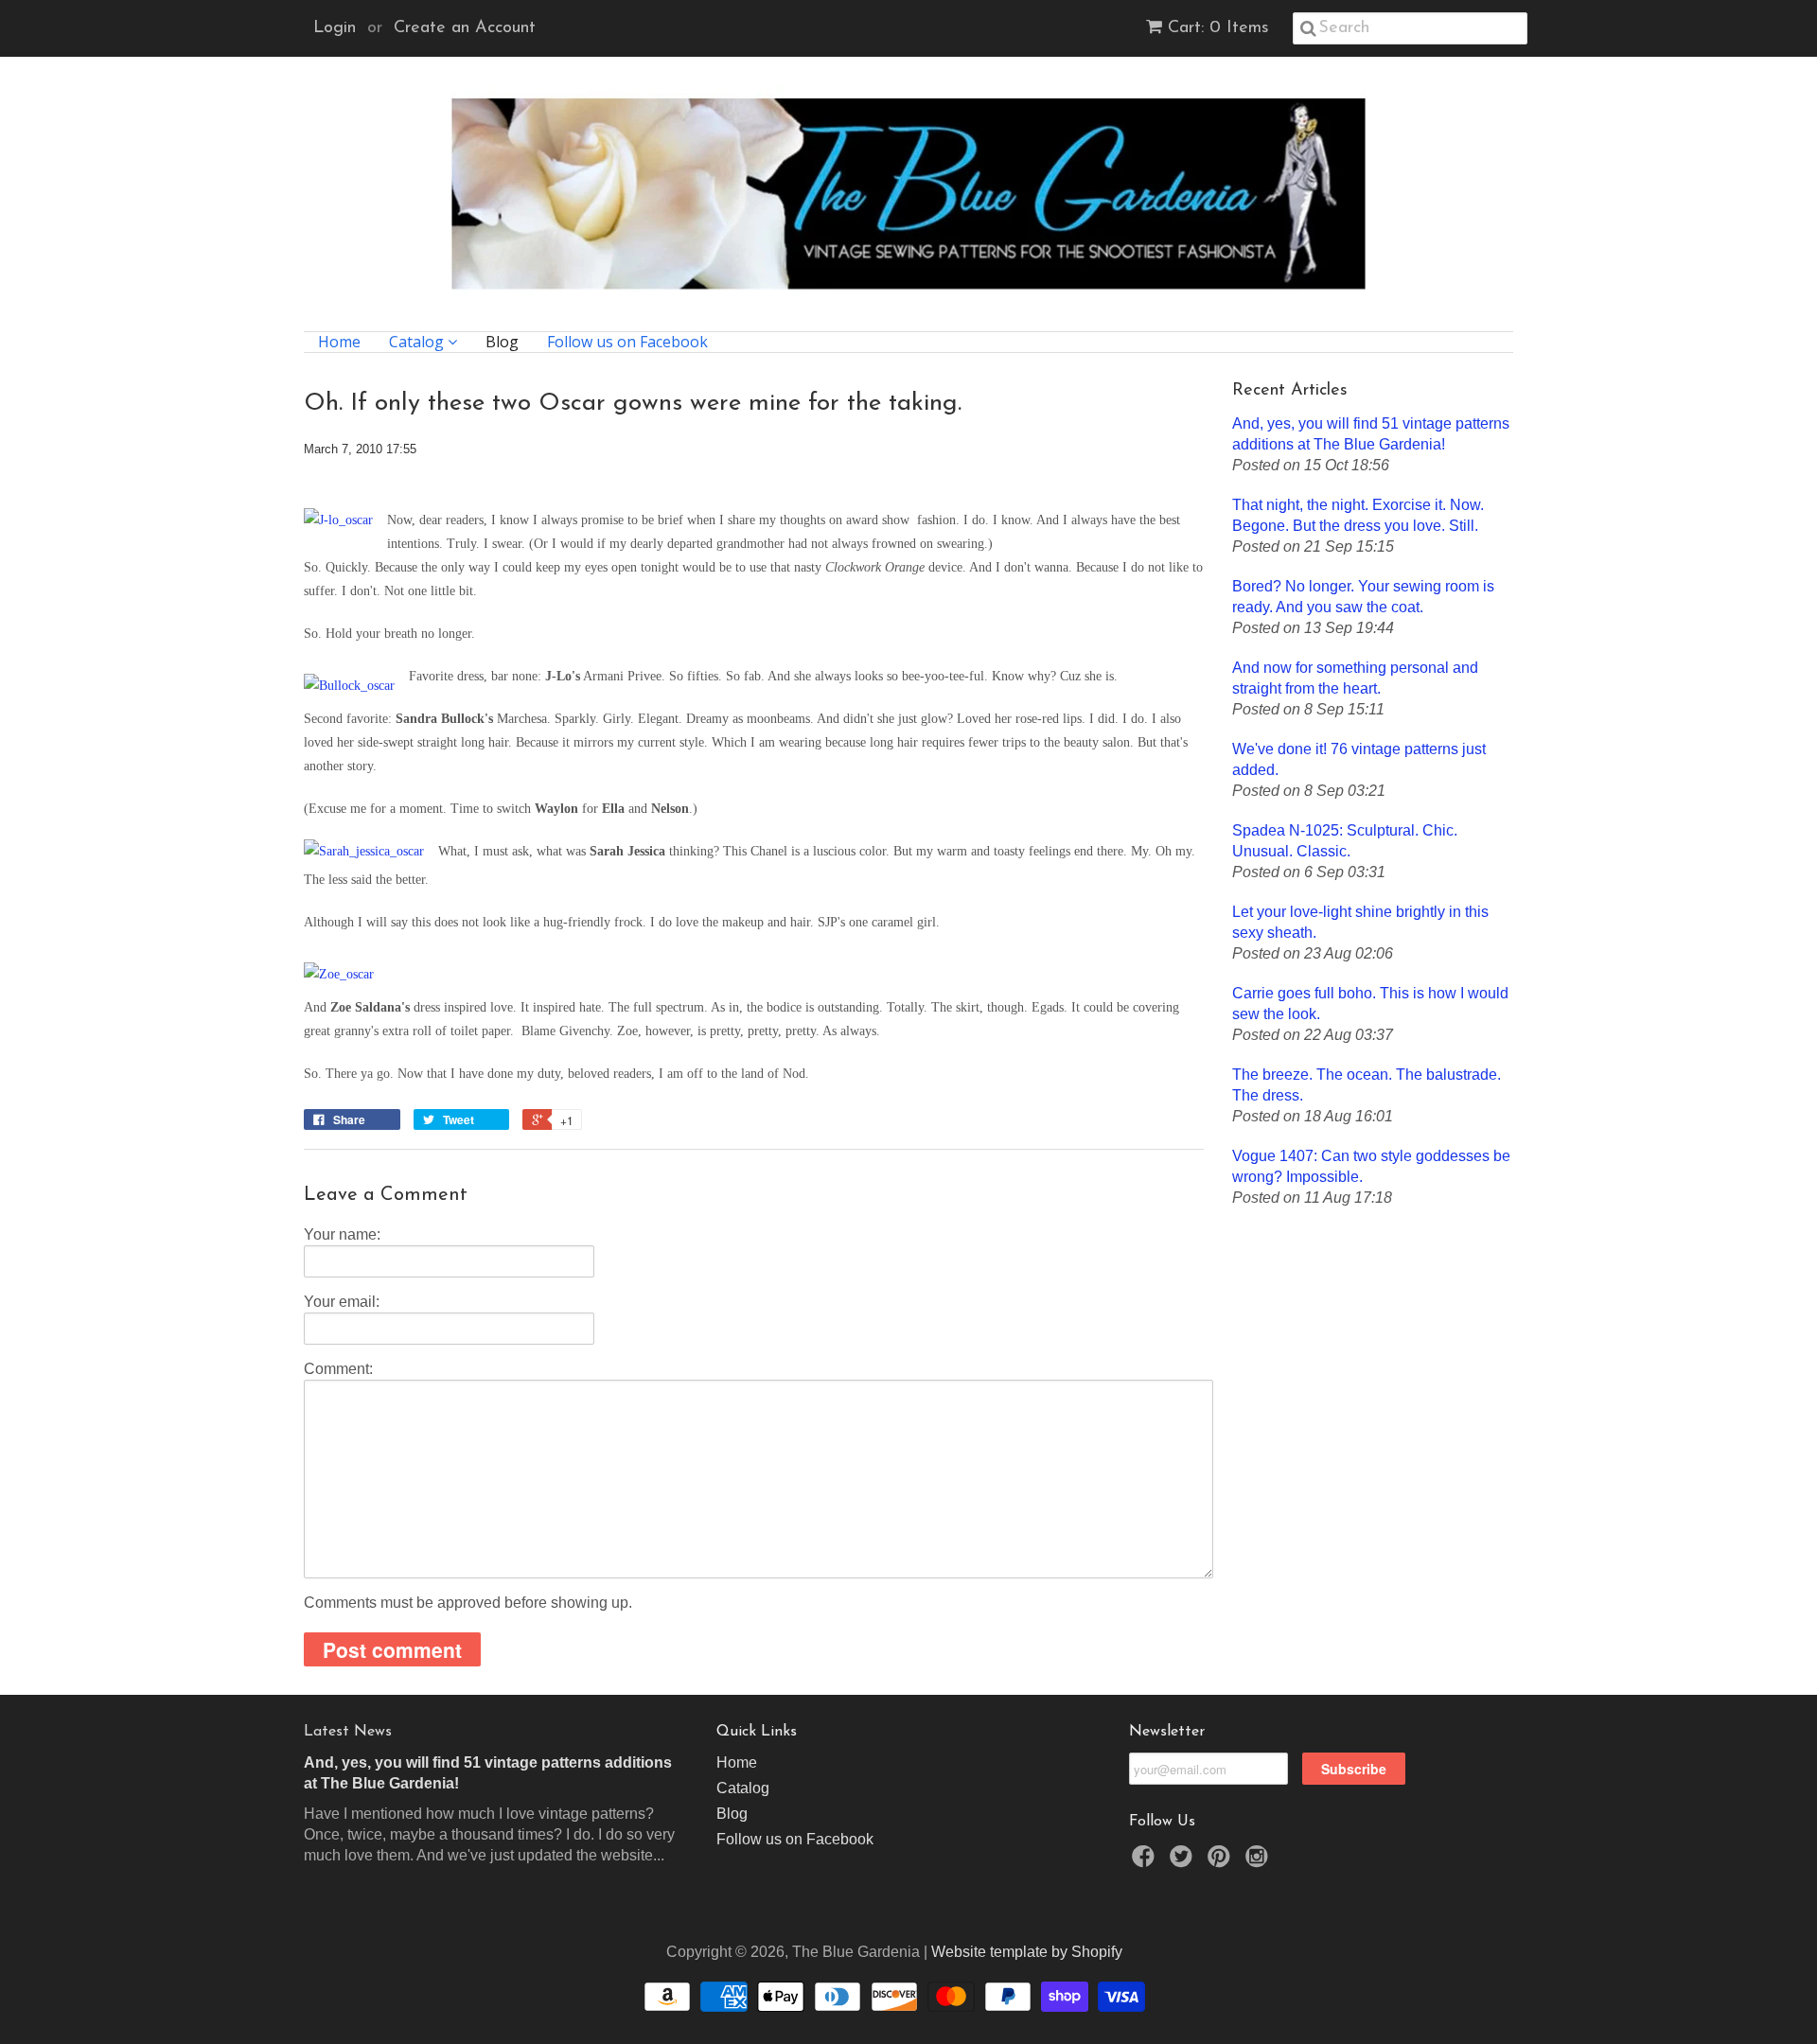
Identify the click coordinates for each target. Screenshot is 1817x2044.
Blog (502, 342)
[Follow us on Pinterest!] (1222, 1862)
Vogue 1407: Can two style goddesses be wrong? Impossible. (1371, 1166)
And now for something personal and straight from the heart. (1355, 678)
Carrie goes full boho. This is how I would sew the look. (1370, 1004)
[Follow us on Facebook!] (1146, 1862)
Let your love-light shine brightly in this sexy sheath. (1360, 922)
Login (335, 28)
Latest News (348, 1732)
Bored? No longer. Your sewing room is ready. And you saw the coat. (1363, 597)
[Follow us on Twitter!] (1184, 1862)
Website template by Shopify (1027, 1952)
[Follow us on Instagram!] (1260, 1862)
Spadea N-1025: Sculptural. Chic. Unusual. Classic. (1345, 841)
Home (339, 342)
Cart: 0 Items (1218, 28)
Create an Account (465, 28)
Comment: (338, 1369)
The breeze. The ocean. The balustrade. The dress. (1367, 1085)
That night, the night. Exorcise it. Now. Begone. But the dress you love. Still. (1358, 515)
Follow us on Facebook (627, 342)
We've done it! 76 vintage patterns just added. (1359, 759)
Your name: (342, 1234)
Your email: (342, 1302)
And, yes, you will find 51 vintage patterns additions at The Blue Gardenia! (1371, 434)
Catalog (418, 342)
